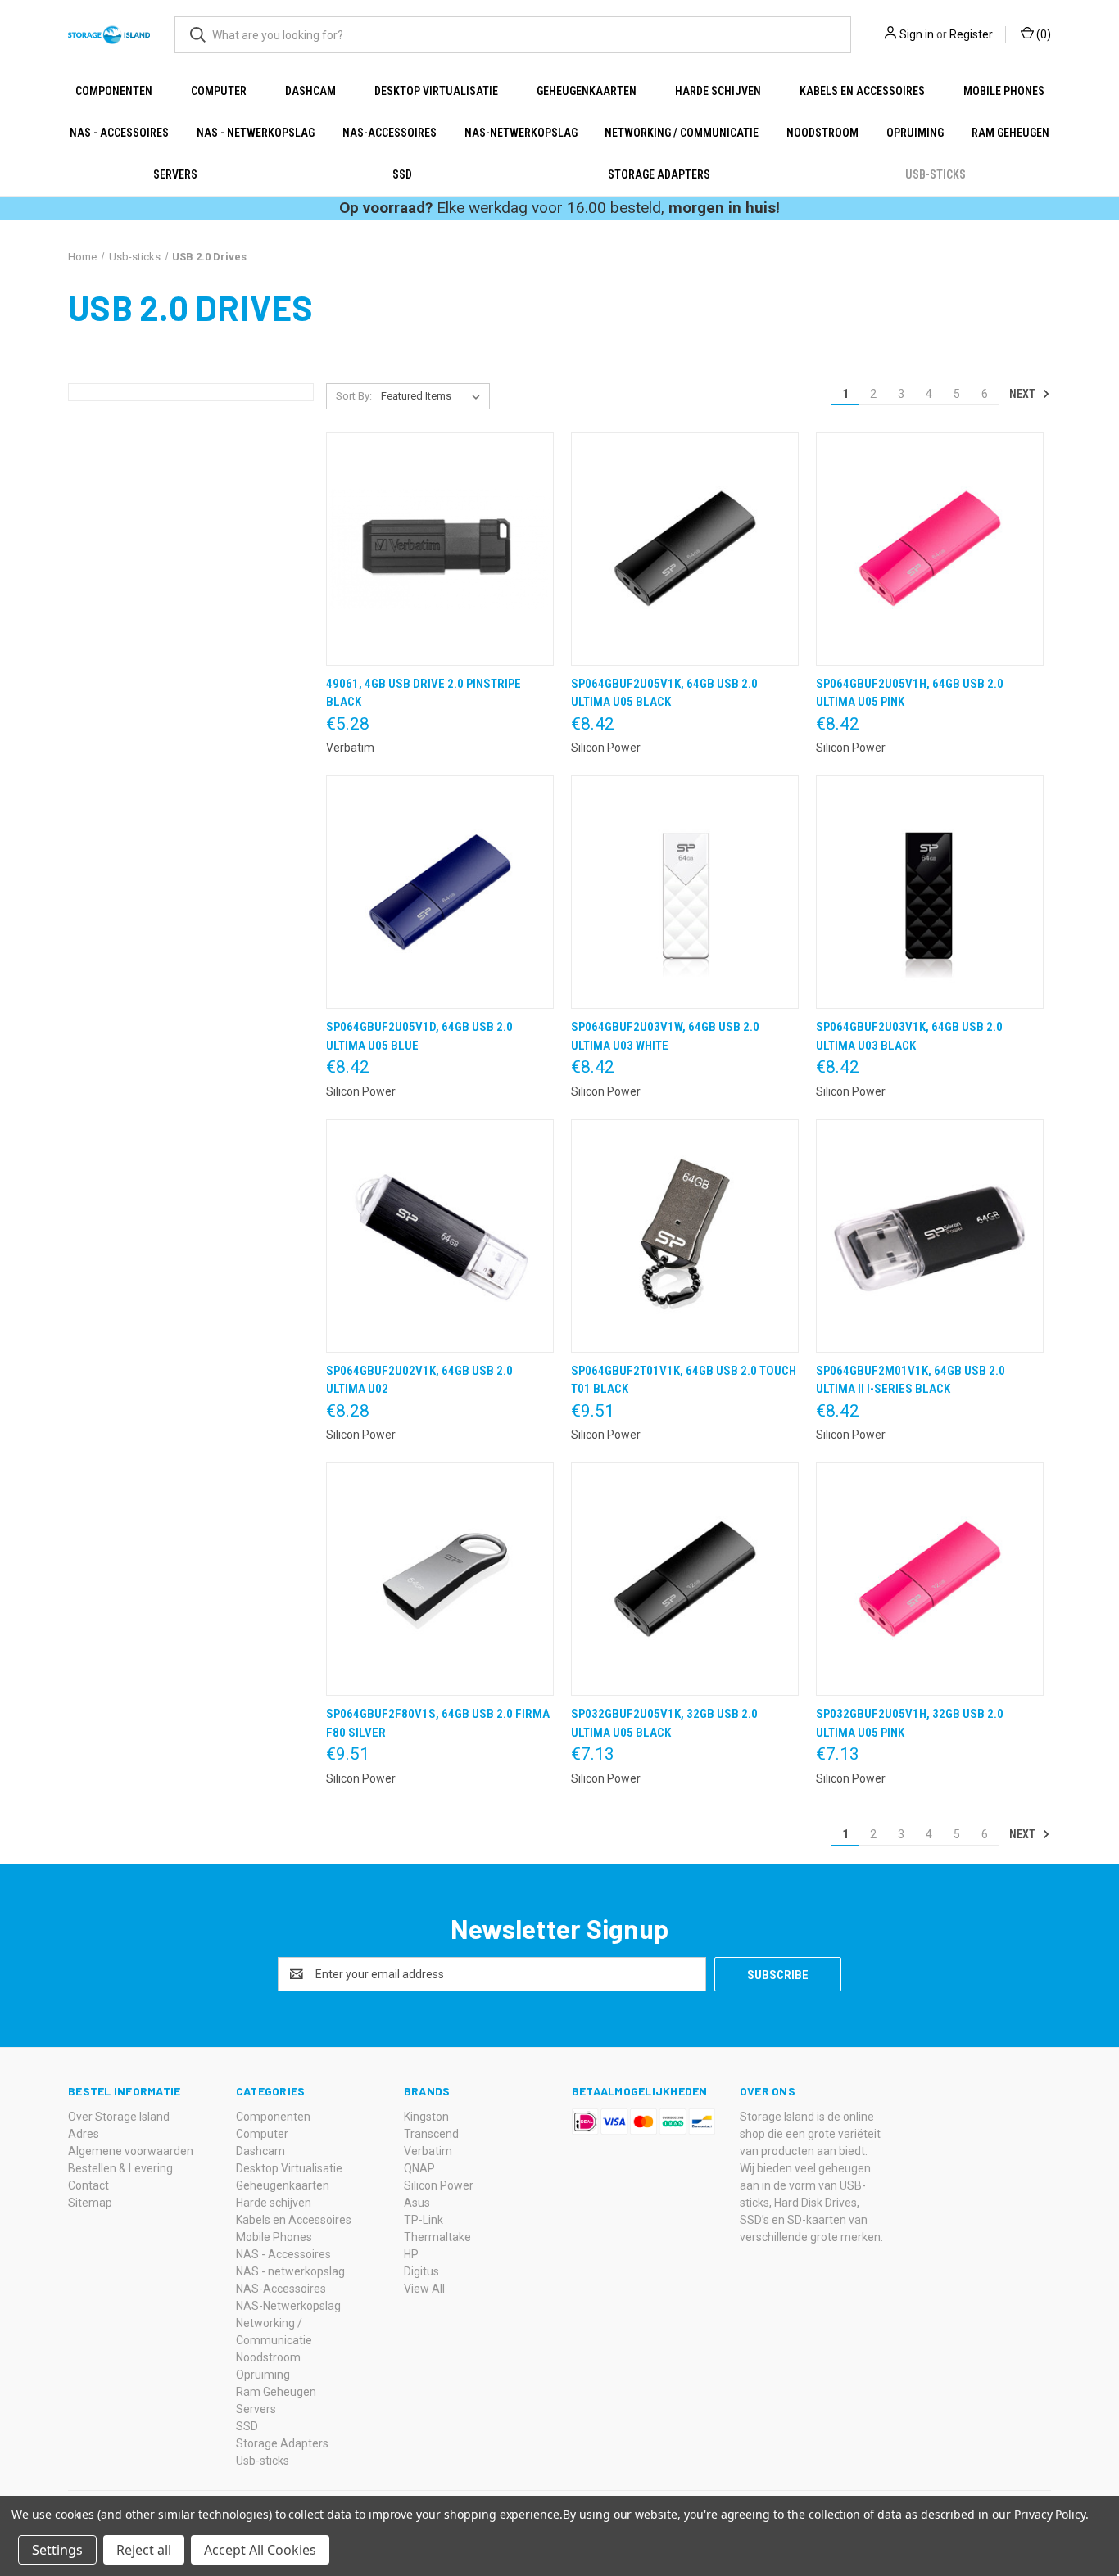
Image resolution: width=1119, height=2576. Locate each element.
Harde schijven (718, 91)
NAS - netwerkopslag (256, 133)
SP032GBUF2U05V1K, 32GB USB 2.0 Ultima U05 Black (664, 1723)
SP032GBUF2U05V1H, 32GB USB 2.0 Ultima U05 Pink (910, 1723)
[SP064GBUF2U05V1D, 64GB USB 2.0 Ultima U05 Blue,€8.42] (440, 892)
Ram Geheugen (1010, 133)
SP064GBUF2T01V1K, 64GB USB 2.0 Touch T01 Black (684, 1380)
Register (971, 34)
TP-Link (424, 2220)
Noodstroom (822, 133)
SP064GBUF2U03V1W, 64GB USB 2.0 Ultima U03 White (665, 1036)
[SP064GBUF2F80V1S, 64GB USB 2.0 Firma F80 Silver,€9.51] (440, 1579)
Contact (88, 2185)
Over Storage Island (119, 2117)
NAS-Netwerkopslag (521, 133)
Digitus (421, 2271)
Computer (219, 91)
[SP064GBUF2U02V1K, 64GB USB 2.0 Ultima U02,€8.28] (440, 1236)
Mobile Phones (1004, 91)
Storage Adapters (659, 174)
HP (411, 2254)
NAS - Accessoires (119, 133)
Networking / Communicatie (682, 133)
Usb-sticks (936, 174)
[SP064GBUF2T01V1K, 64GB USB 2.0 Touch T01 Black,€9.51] (685, 1236)
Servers (175, 174)
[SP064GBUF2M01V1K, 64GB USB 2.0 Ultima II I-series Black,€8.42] (930, 1236)
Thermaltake (437, 2237)
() (1042, 34)
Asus (417, 2203)
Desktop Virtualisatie (436, 91)
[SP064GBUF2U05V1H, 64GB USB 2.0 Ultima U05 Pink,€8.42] (930, 549)
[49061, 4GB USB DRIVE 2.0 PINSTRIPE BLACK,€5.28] (440, 549)
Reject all (144, 2550)
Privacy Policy (1050, 2514)
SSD (402, 174)
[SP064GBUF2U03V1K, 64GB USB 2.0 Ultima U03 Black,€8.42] (930, 892)
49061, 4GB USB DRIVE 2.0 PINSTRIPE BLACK (424, 693)
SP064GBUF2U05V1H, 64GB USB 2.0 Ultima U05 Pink (910, 693)
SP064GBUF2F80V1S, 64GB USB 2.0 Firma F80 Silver (438, 1723)
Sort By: (354, 396)
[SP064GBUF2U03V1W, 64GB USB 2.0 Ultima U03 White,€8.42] (685, 892)
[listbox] (434, 396)
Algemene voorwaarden (131, 2151)
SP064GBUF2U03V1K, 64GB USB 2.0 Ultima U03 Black (909, 1036)
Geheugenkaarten (587, 91)
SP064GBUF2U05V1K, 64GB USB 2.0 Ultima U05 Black (664, 693)
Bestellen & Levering (120, 2168)
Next (1024, 394)
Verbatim (428, 2151)
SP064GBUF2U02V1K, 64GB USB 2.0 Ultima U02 (419, 1380)
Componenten (114, 91)
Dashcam (310, 91)
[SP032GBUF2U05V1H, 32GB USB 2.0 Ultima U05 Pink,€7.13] (930, 1579)
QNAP (419, 2168)
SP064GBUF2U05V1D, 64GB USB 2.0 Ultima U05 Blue (419, 1036)
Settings (57, 2550)
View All (424, 2289)
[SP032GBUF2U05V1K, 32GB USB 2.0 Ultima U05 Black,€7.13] (685, 1579)
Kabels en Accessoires (862, 91)
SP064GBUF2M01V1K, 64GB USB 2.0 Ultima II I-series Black (911, 1380)
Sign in (917, 34)
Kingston (426, 2117)
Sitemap (90, 2203)
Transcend (431, 2134)
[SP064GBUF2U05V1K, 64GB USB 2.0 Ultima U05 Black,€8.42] (685, 549)
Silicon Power (439, 2185)
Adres (84, 2134)
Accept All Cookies (260, 2550)
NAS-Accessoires (390, 133)
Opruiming (915, 133)
